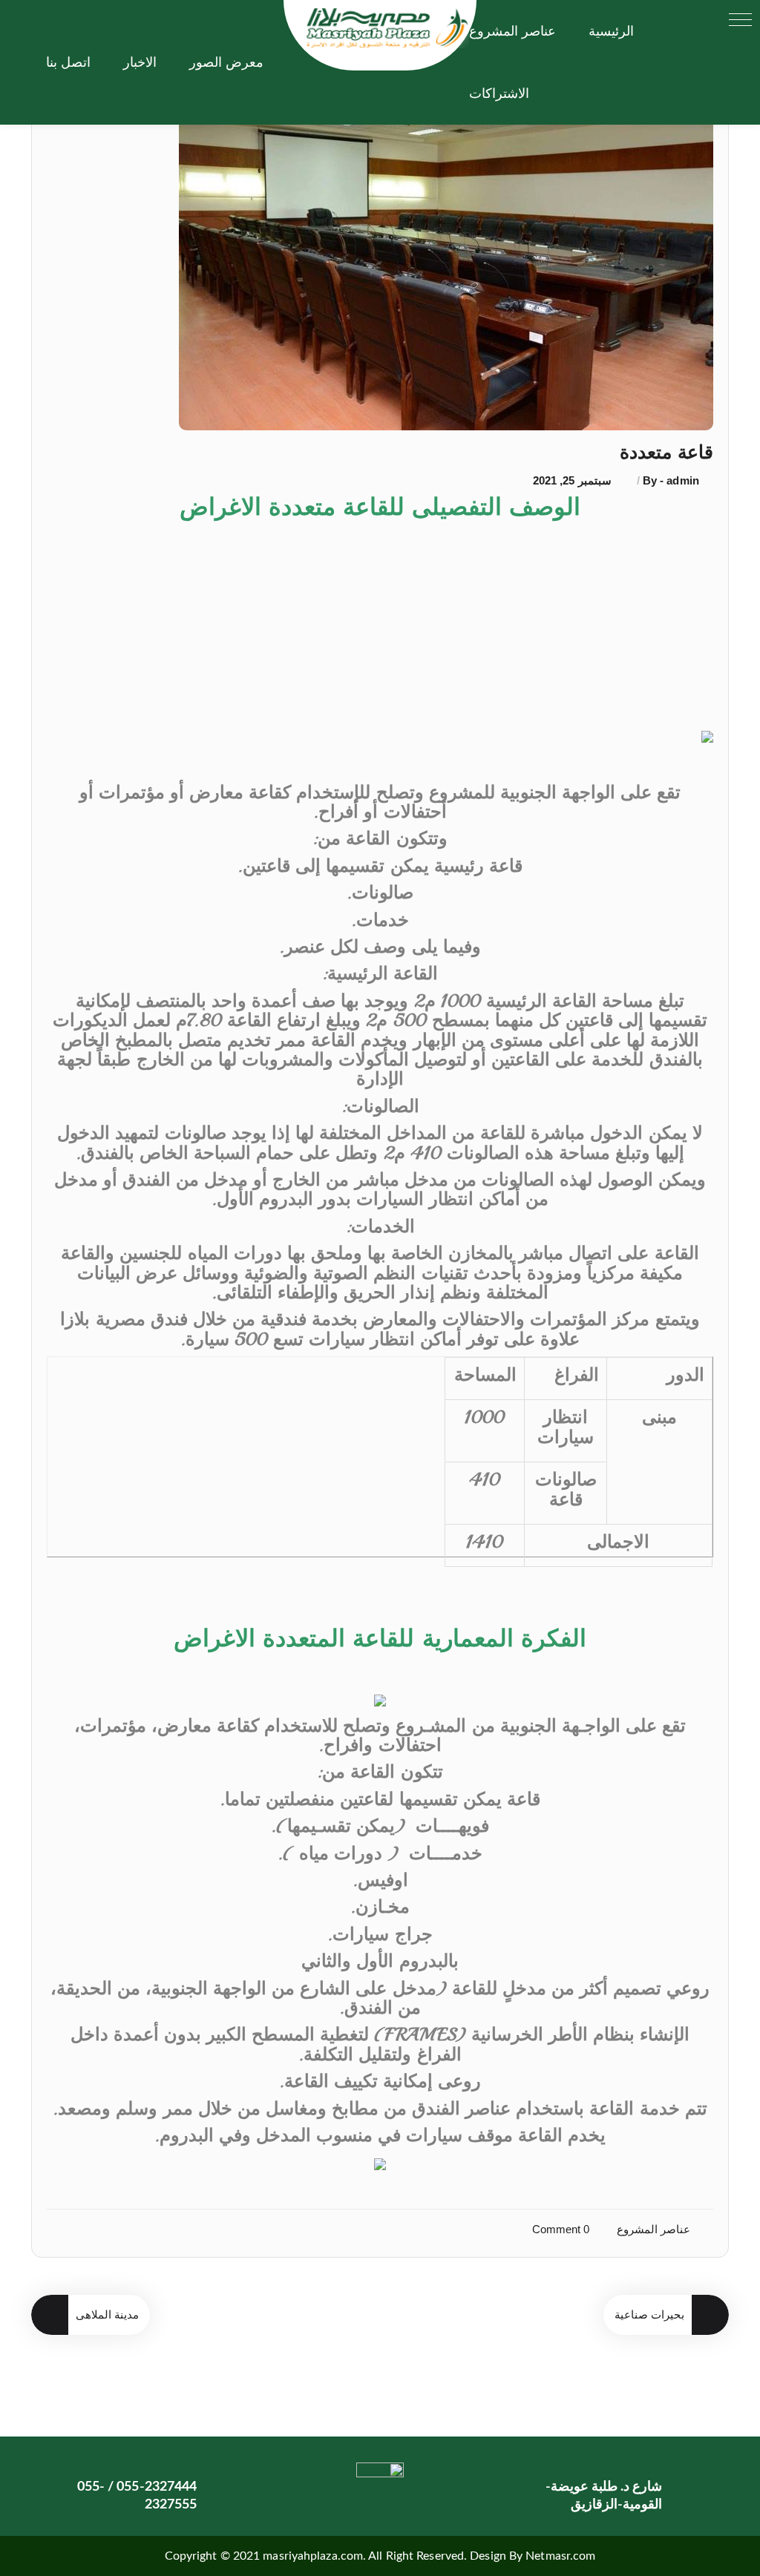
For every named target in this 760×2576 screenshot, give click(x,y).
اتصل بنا (68, 62)
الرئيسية (611, 31)
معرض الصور (226, 62)
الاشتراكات (499, 93)
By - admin (669, 480)
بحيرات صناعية (649, 2314)
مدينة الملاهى (107, 2314)
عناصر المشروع (512, 31)
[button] (740, 20)
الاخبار (140, 62)
